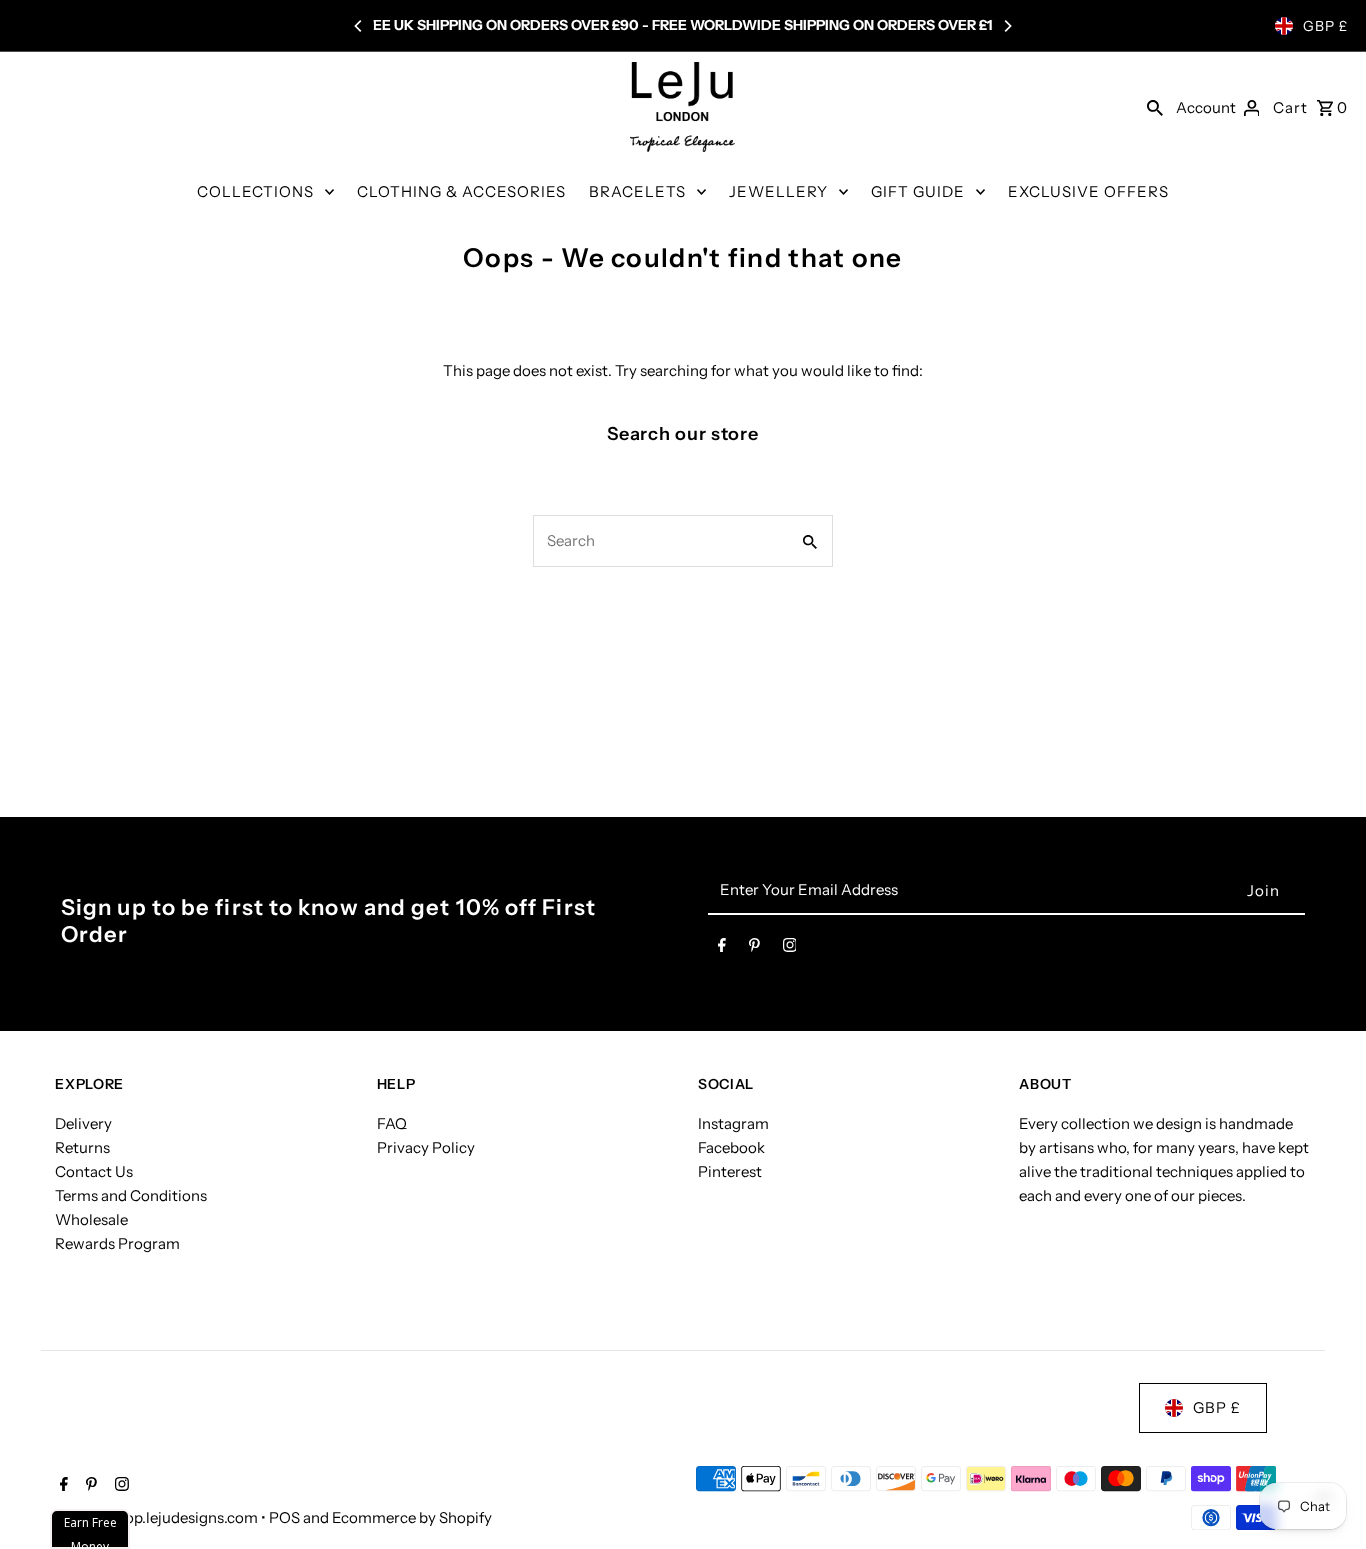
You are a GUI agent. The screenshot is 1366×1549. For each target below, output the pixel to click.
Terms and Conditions (131, 1195)
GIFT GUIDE (918, 191)
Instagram (733, 1123)
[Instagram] (790, 949)
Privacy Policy (426, 1147)
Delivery (83, 1123)
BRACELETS (637, 191)
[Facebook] (722, 949)
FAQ (392, 1123)
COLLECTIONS (255, 191)
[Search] (1155, 107)
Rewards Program (117, 1243)
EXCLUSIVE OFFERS (1088, 191)
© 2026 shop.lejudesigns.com (158, 1517)
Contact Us (94, 1171)
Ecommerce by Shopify (412, 1517)
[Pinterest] (754, 949)
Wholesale (91, 1219)
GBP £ (1325, 26)
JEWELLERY (778, 191)
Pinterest (730, 1171)
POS (284, 1517)
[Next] (1007, 26)
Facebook (731, 1147)
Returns (82, 1147)
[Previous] (359, 26)
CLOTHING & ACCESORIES (461, 191)
